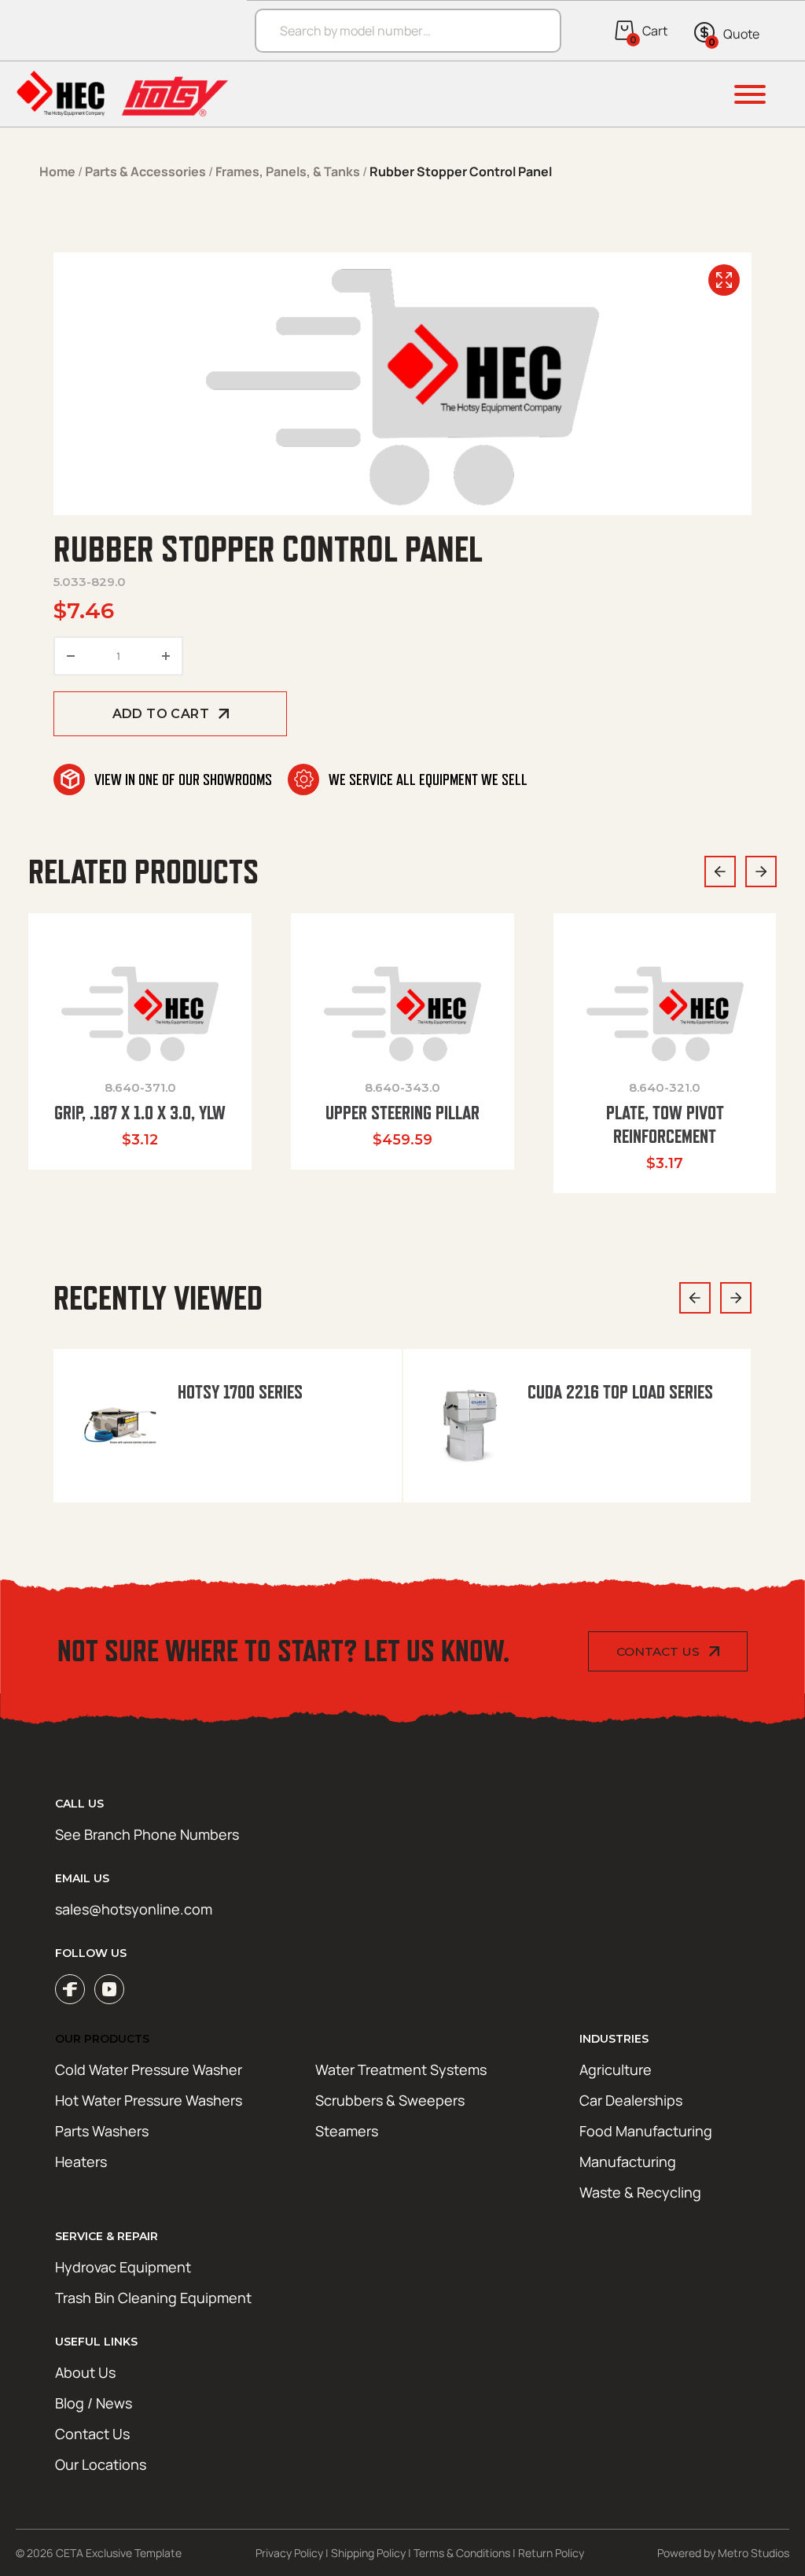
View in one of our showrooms (183, 779)
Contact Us (658, 1651)
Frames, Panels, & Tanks (288, 171)
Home (57, 171)
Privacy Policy (289, 2553)
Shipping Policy (368, 2553)
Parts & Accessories (145, 171)
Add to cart (161, 714)
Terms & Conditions (462, 2553)
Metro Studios (754, 2553)
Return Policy (551, 2553)
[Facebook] (70, 1989)
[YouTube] (109, 1989)
